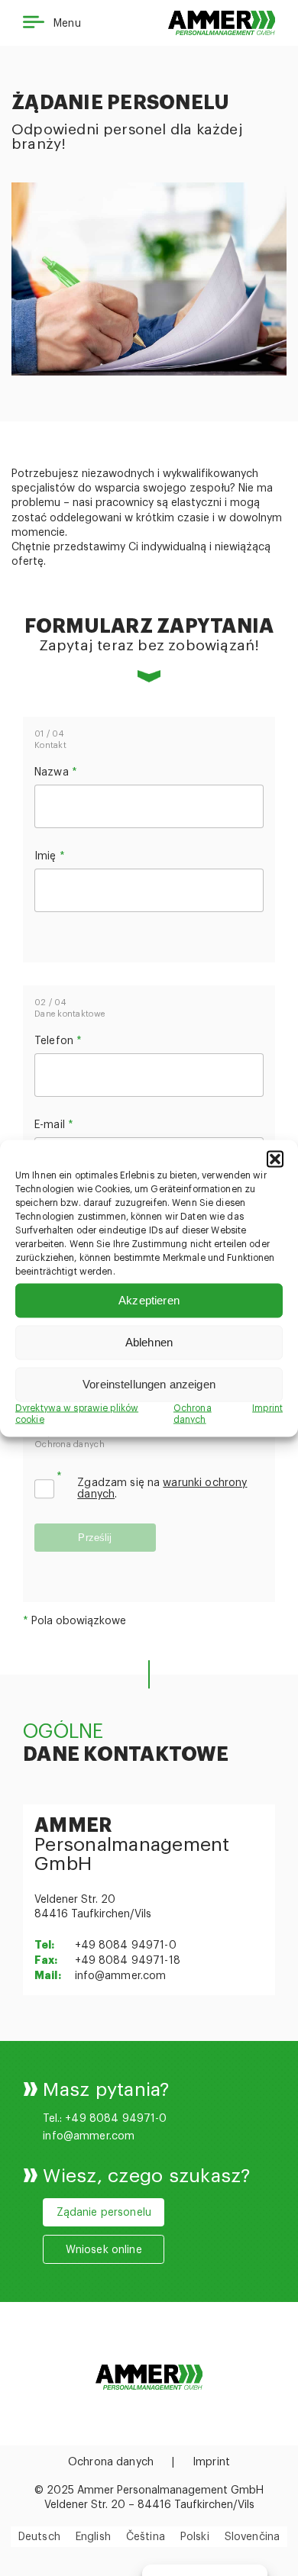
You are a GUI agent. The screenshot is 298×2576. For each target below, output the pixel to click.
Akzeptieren (149, 1300)
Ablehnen (149, 1342)
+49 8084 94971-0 (126, 1946)
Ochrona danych (111, 2462)
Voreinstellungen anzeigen (149, 1384)
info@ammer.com (121, 1976)
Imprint (267, 1407)
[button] (275, 1159)
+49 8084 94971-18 (128, 1961)
